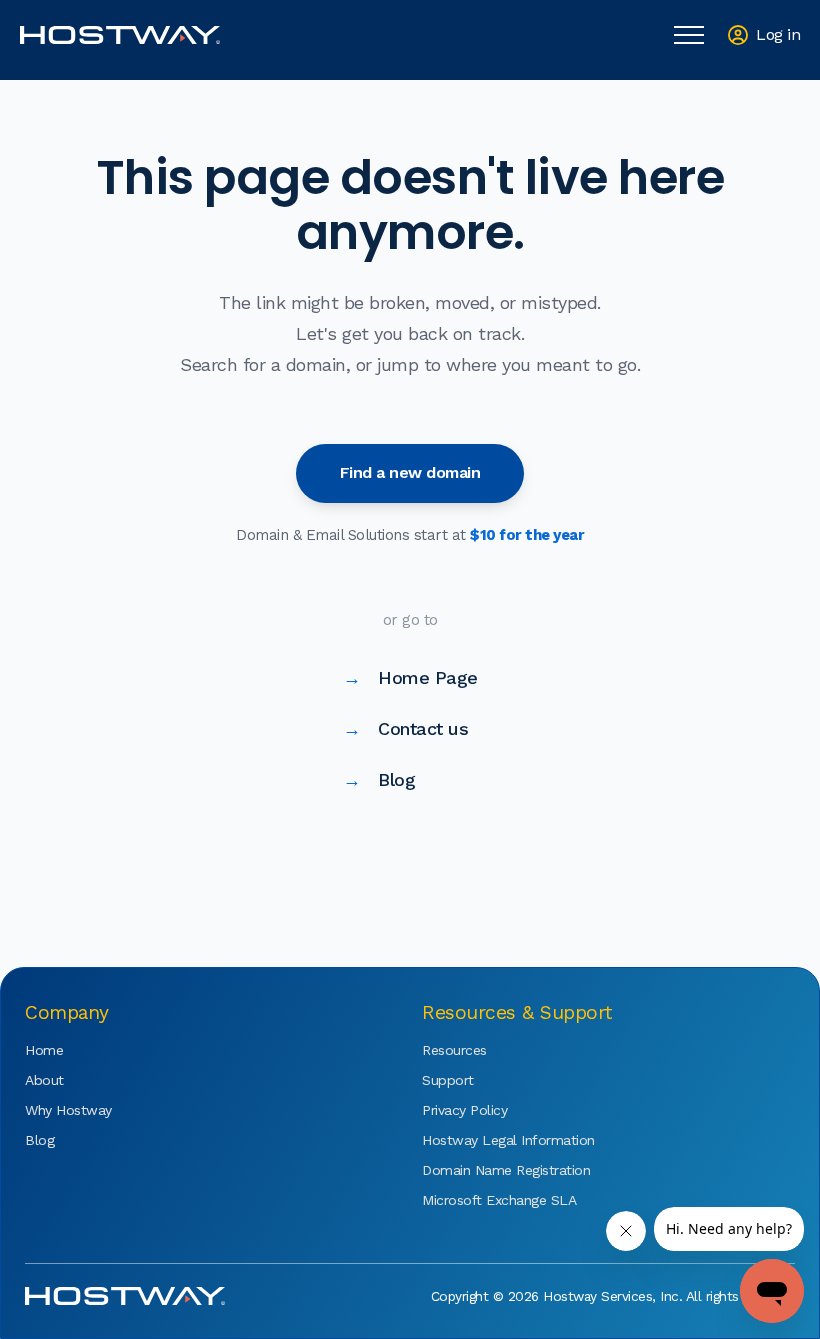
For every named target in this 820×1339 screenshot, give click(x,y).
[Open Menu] (689, 35)
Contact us (406, 728)
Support (448, 1080)
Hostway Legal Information (482, 1140)
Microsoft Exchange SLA (482, 1200)
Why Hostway (68, 1110)
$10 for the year (527, 535)
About (44, 1080)
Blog (379, 779)
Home (44, 1050)
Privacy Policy (464, 1110)
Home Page (410, 677)
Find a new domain (410, 472)
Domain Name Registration (482, 1170)
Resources (454, 1050)
